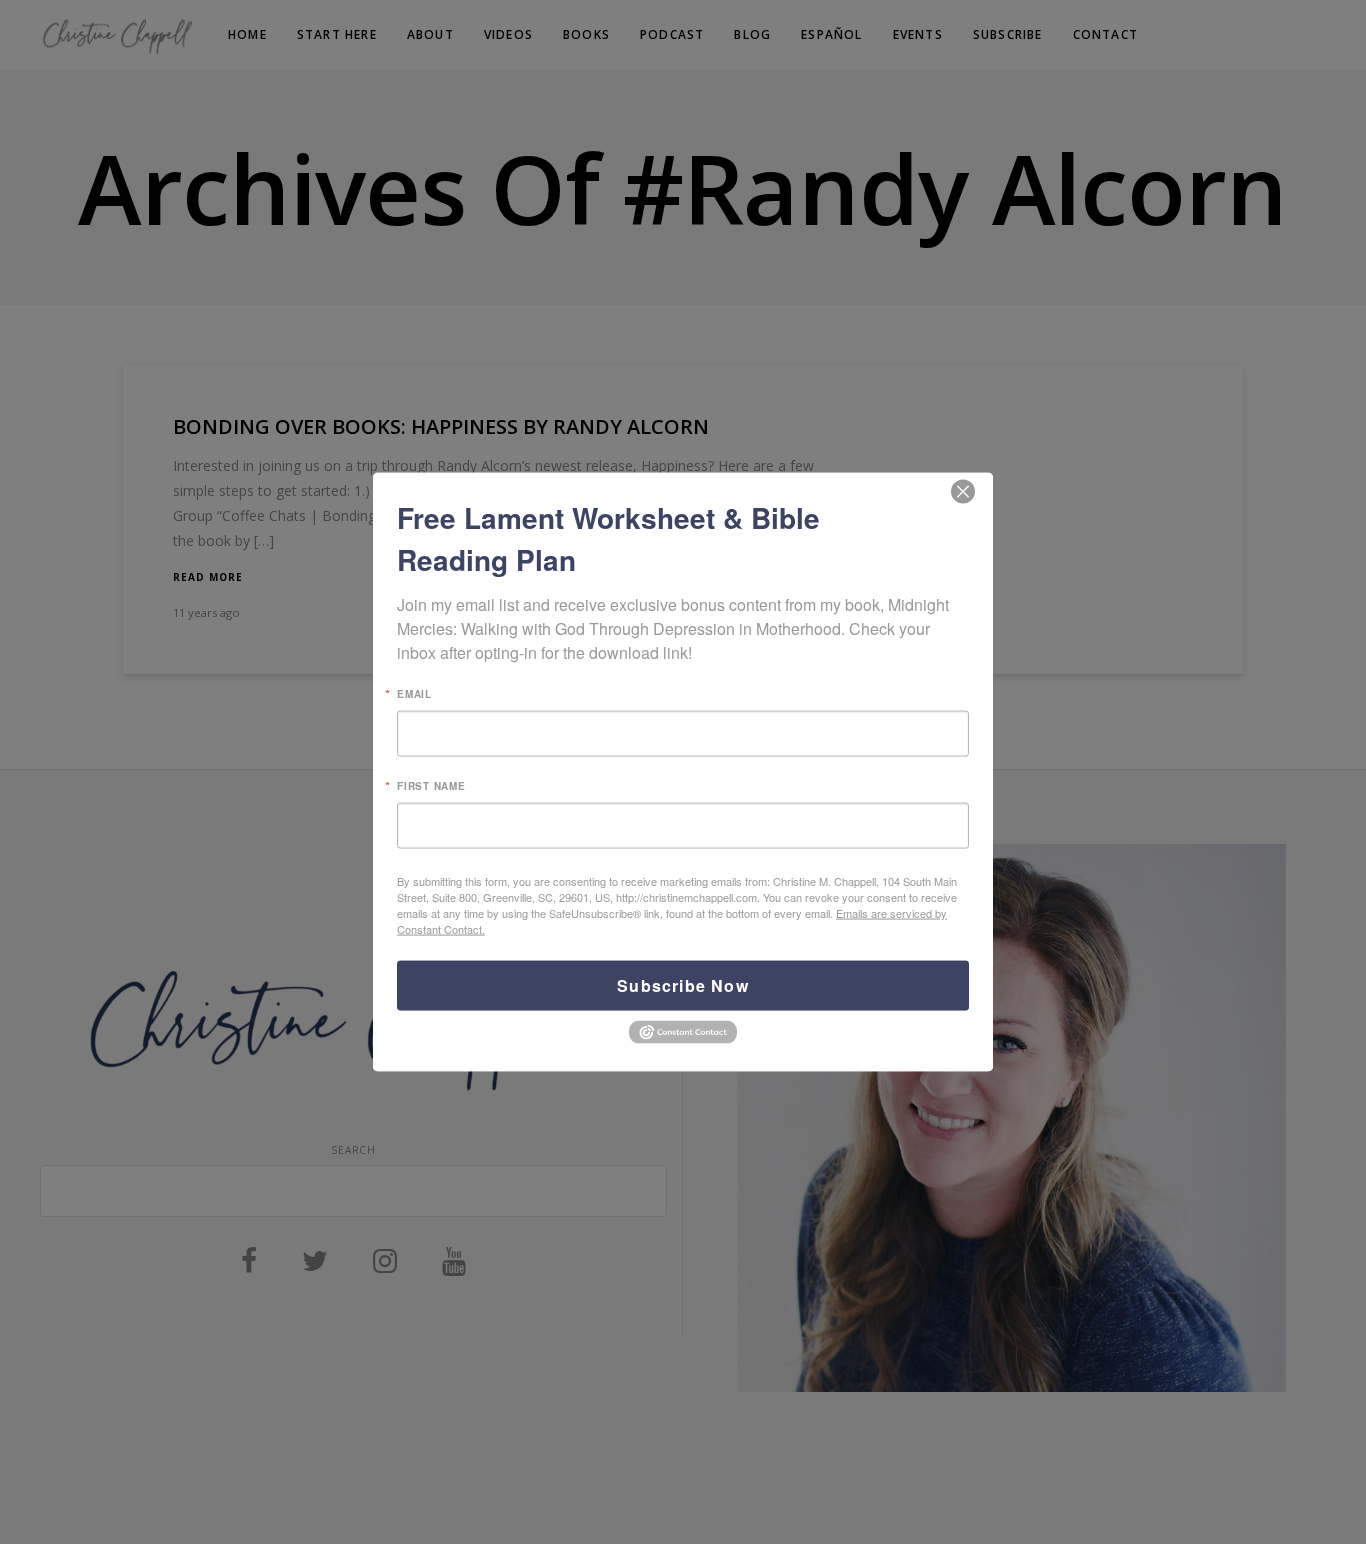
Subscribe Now (683, 985)
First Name (431, 786)
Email (414, 694)
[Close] (963, 491)
